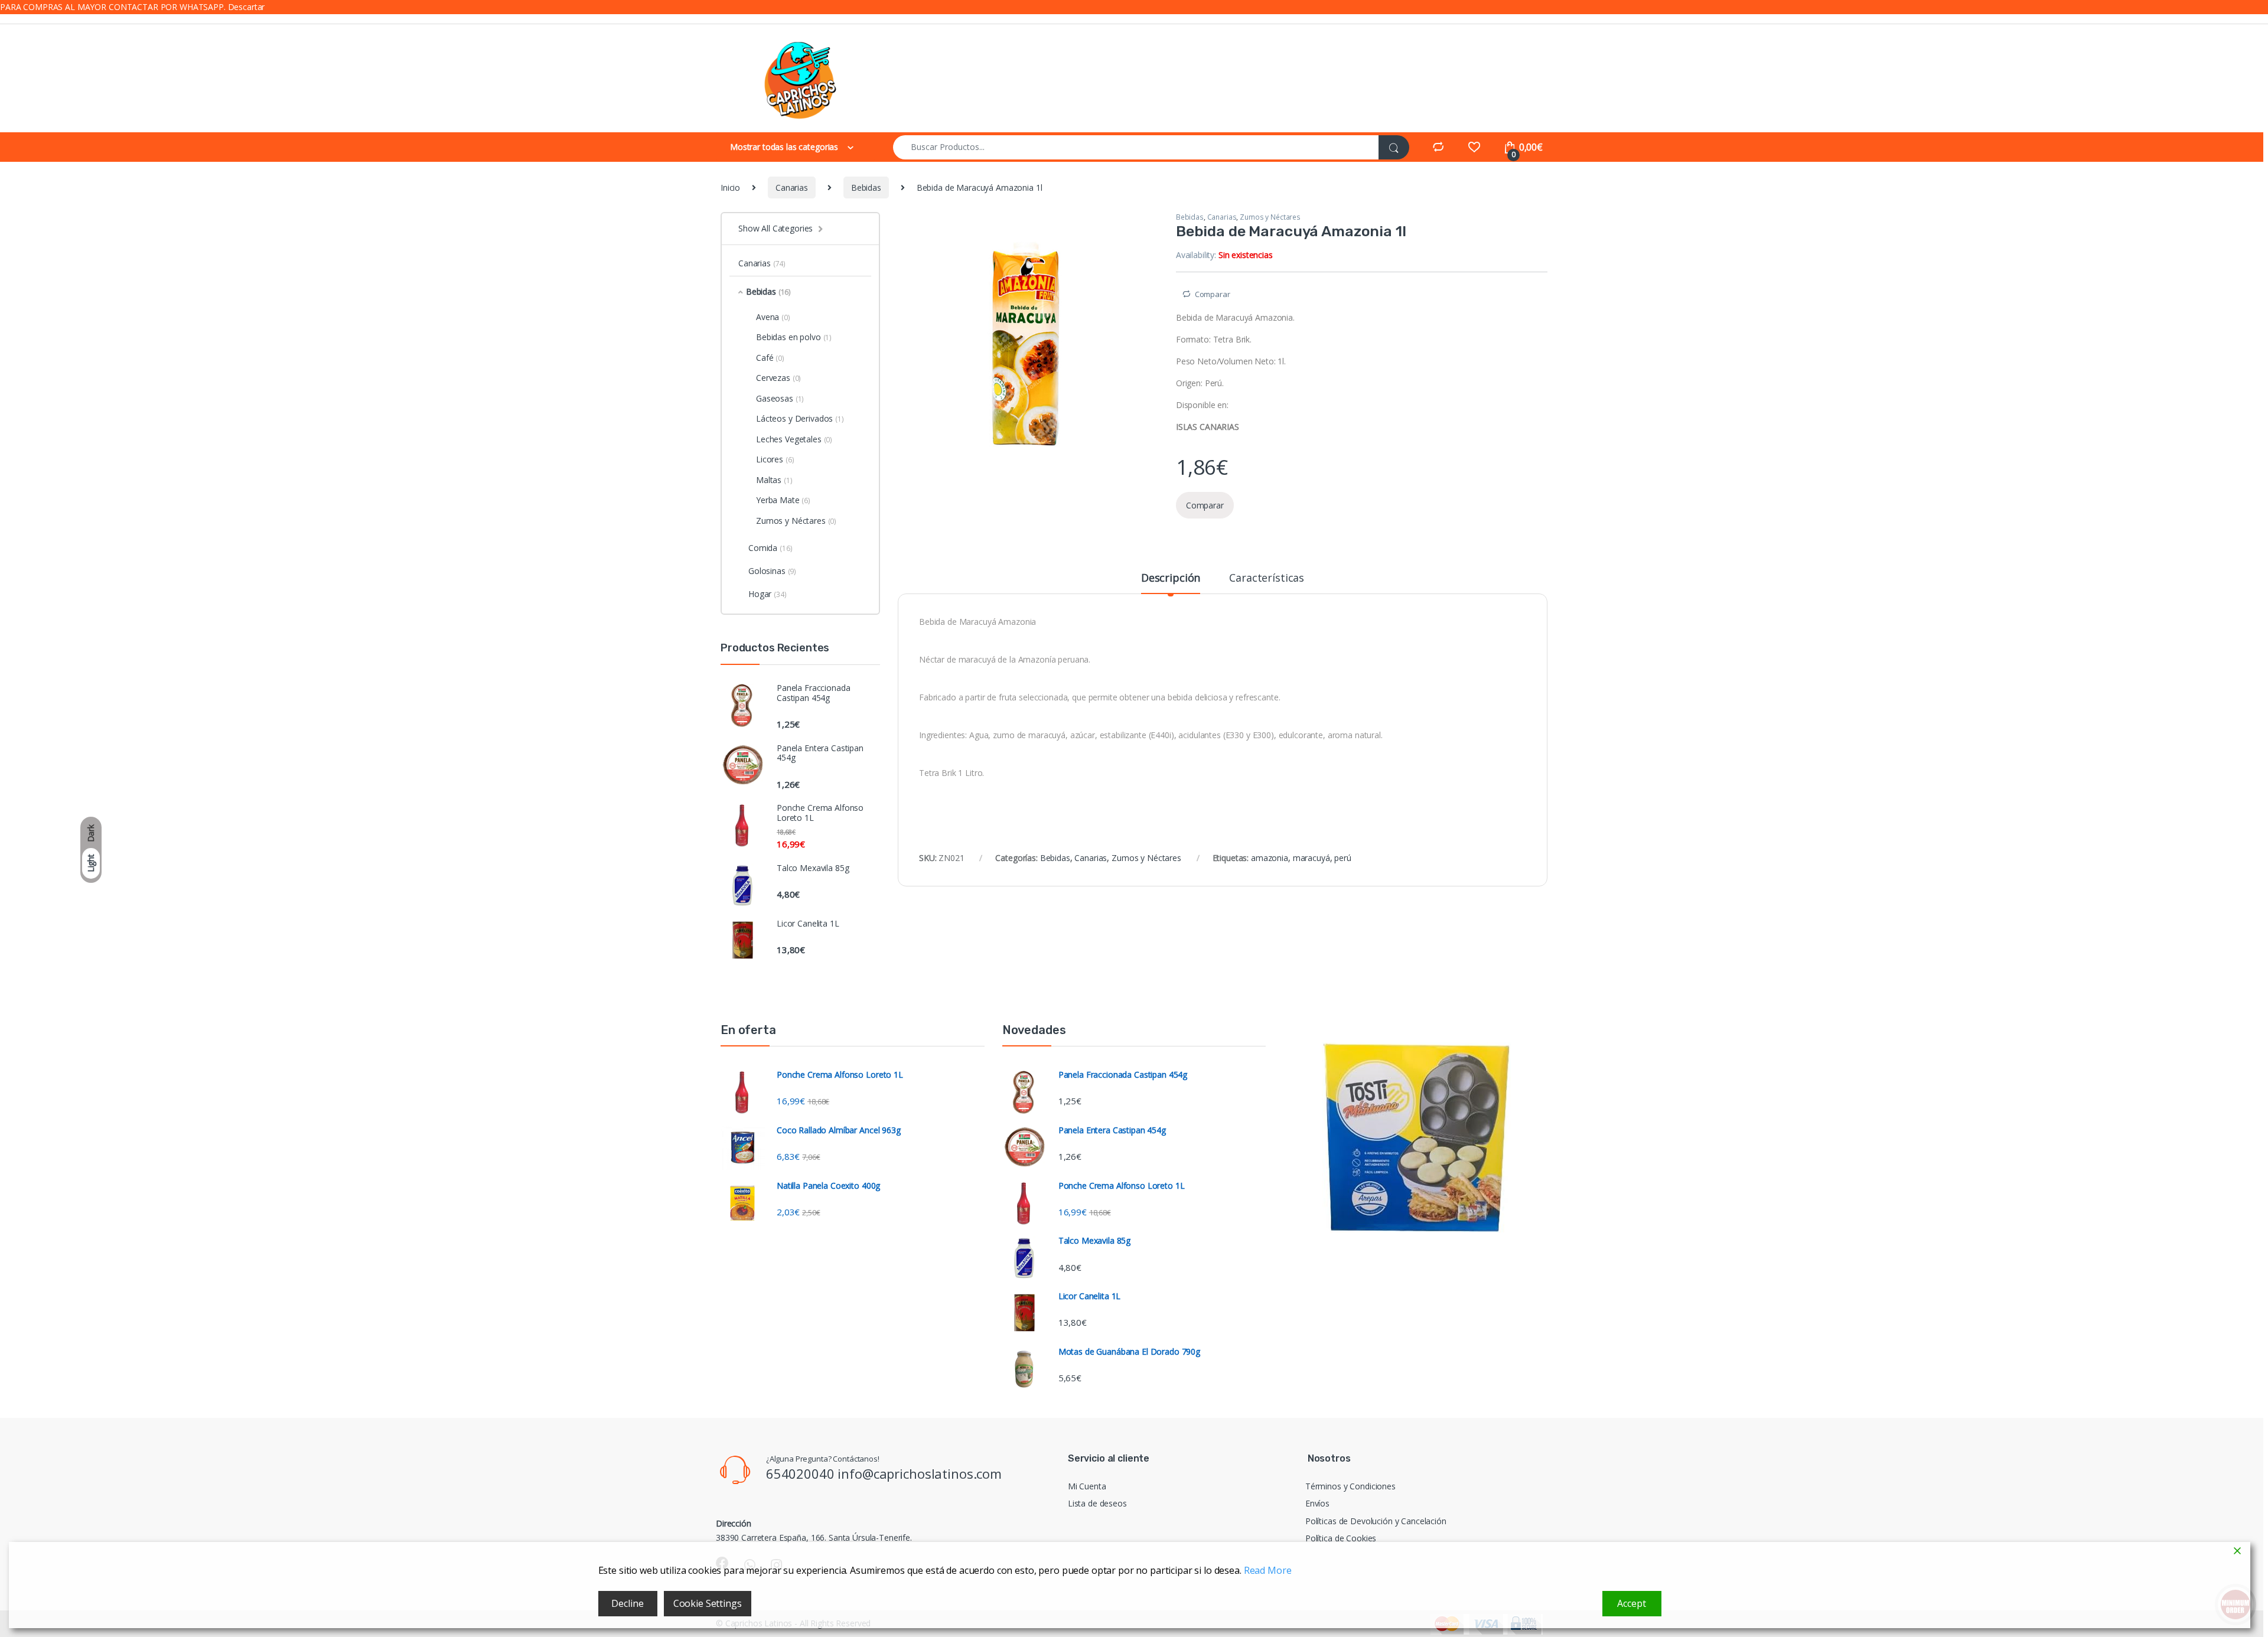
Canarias (792, 187)
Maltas (774, 480)
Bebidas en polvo (794, 337)
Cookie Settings (708, 1603)
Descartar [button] (247, 7)
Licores (775, 459)
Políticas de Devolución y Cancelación (1376, 1521)
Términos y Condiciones (1350, 1486)
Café (770, 358)
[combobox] (1136, 147)
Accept (1631, 1603)
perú (1342, 858)
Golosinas (772, 571)
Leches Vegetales (794, 439)
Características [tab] (1267, 578)
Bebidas (866, 187)
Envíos (1317, 1503)
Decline (627, 1603)
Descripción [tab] (1171, 578)
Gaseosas (780, 398)
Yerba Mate (783, 500)
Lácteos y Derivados (800, 418)
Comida (770, 548)
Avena (773, 317)
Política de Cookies (1341, 1538)
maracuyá (1311, 858)
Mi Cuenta (1087, 1486)
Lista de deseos (1097, 1503)
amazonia (1270, 858)
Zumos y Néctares (1270, 217)
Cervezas (778, 378)
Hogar (768, 594)
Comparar (1213, 294)
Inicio (730, 187)
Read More (1268, 1570)
